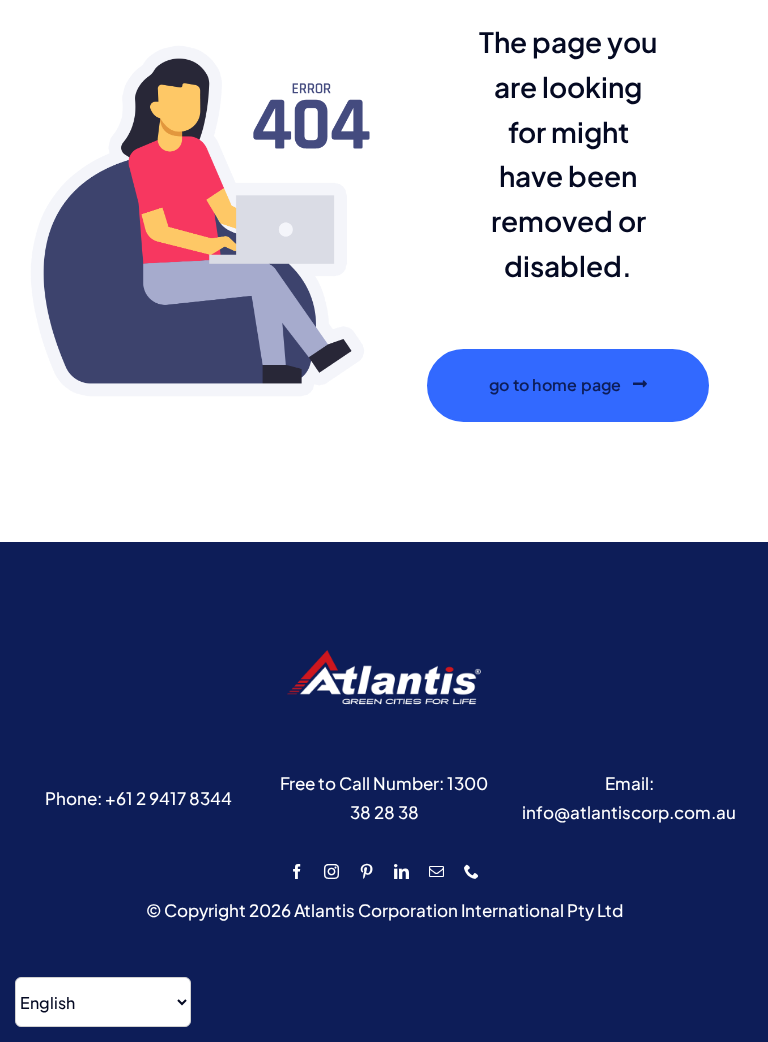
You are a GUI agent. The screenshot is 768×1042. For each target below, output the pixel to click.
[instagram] (331, 871)
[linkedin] (401, 871)
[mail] (436, 871)
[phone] (471, 871)
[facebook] (296, 871)
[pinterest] (366, 871)
